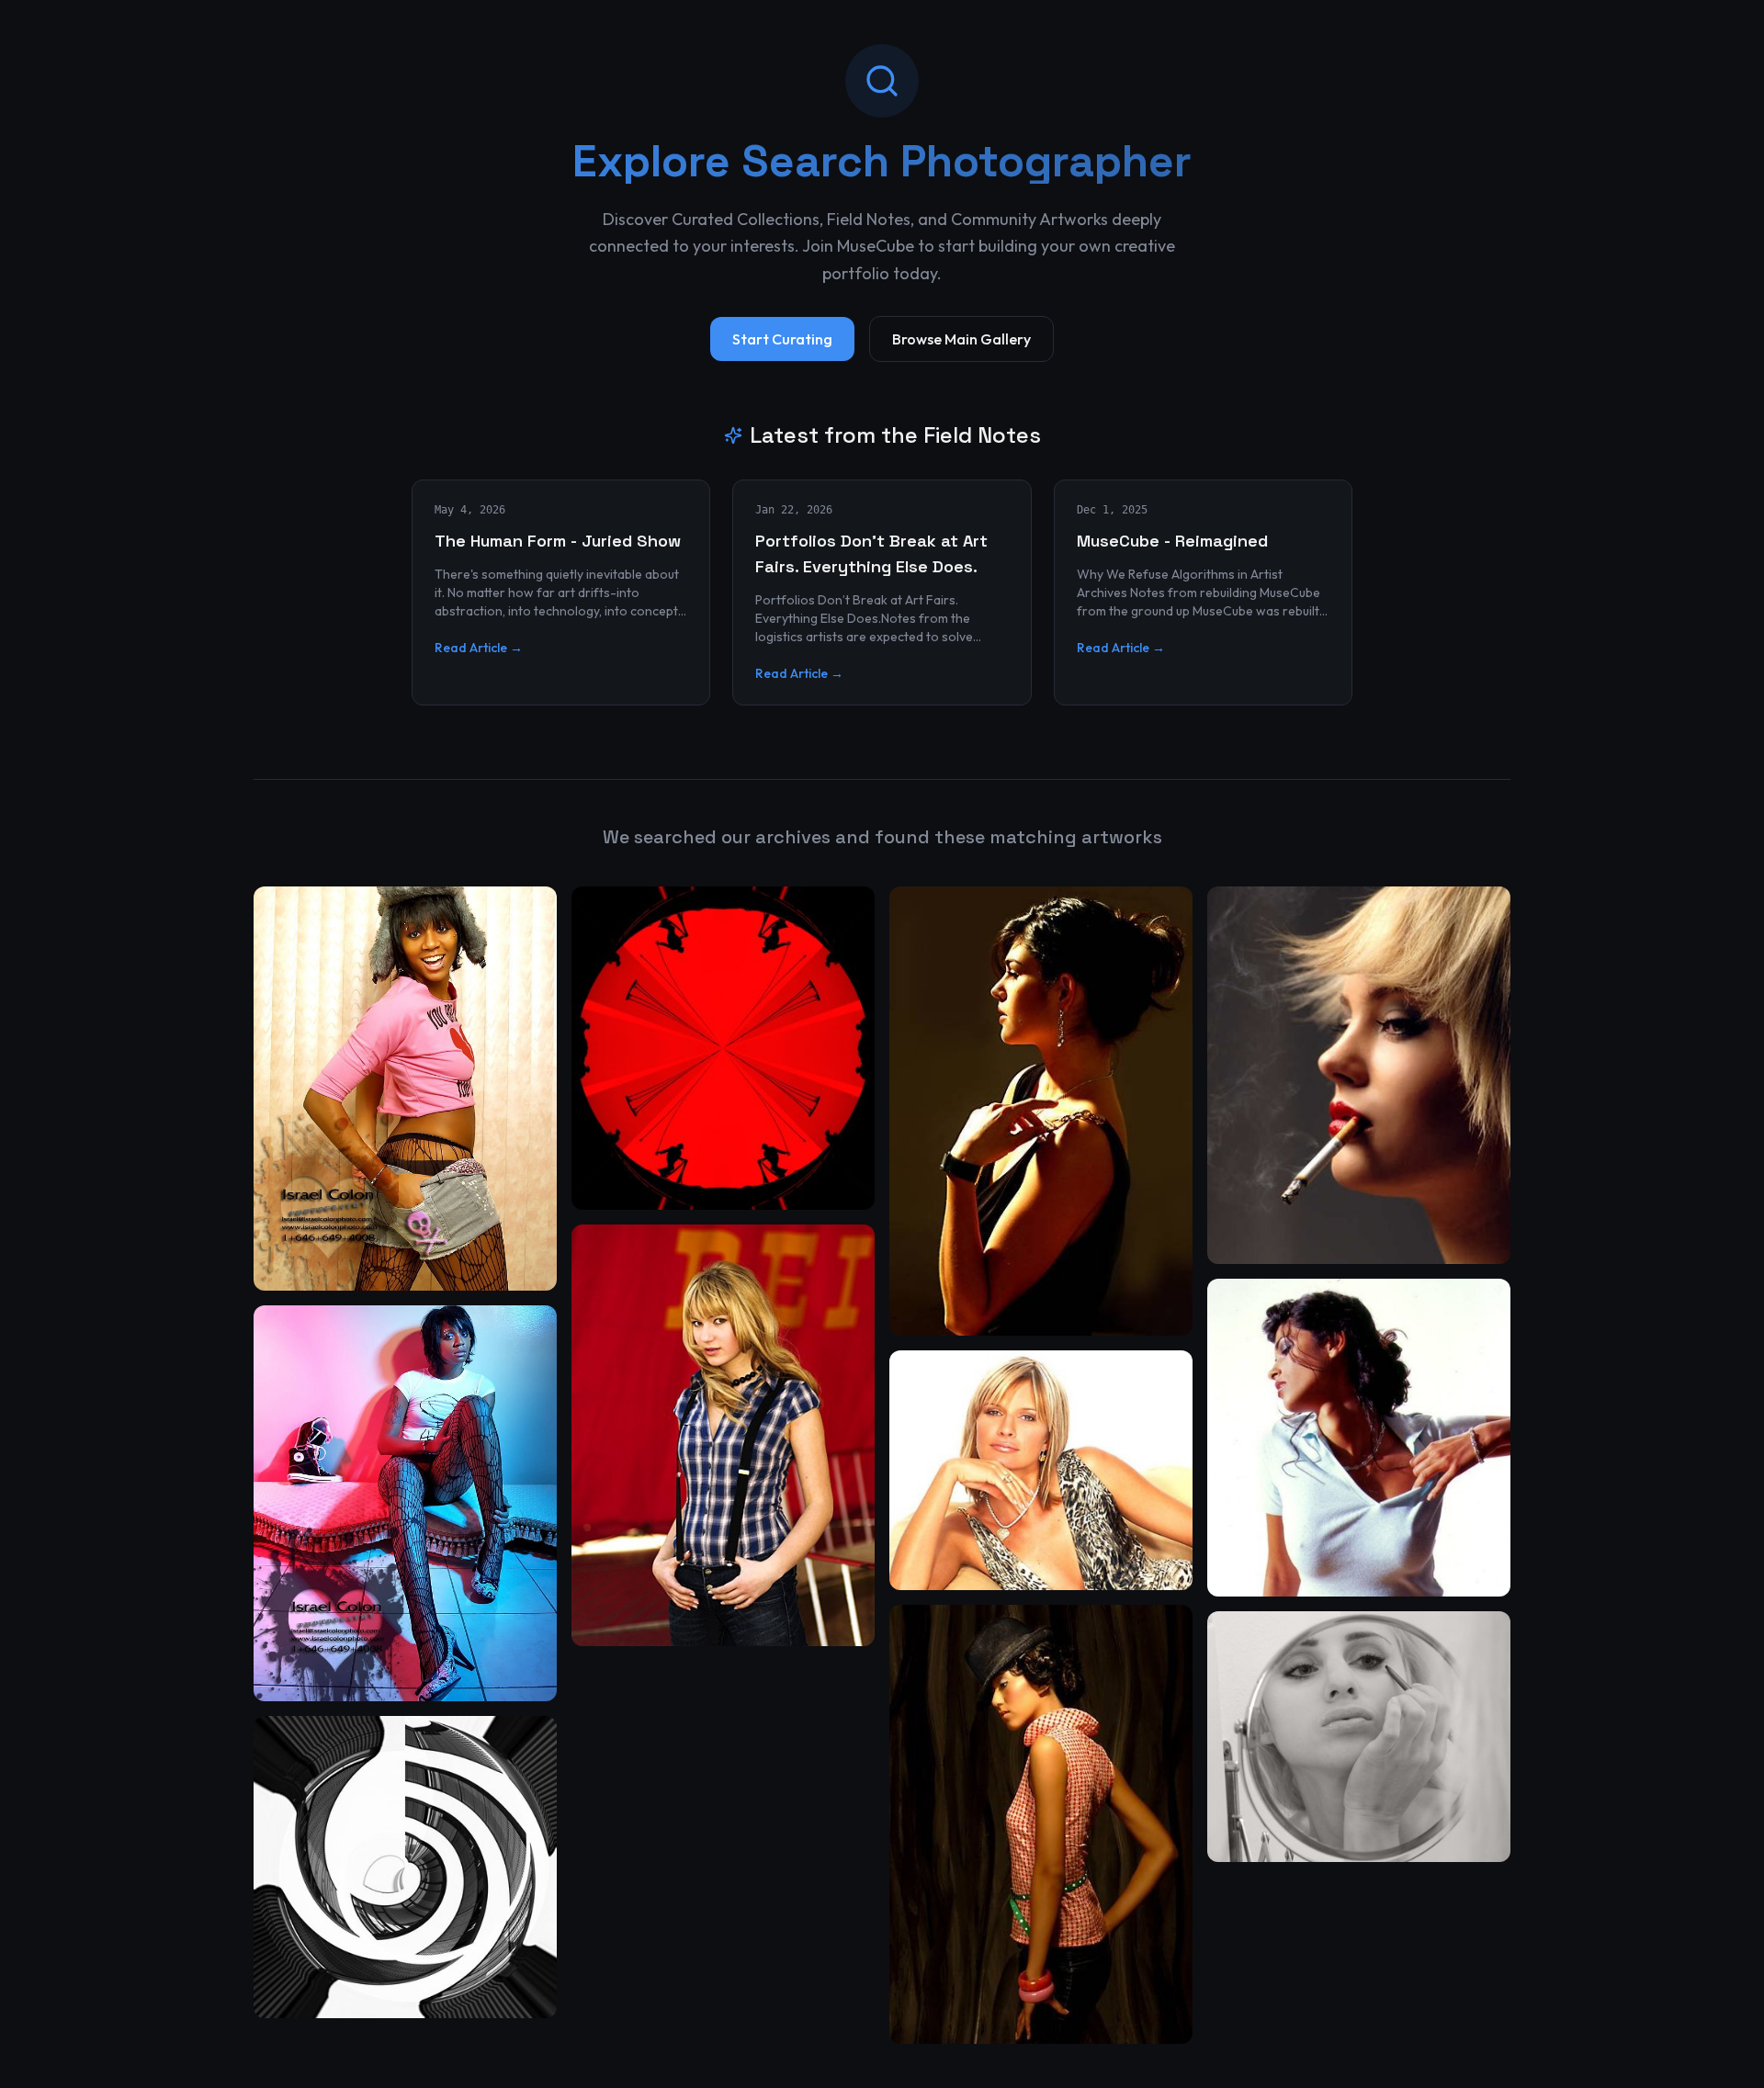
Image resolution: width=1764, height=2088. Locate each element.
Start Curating (782, 339)
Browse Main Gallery (961, 339)
